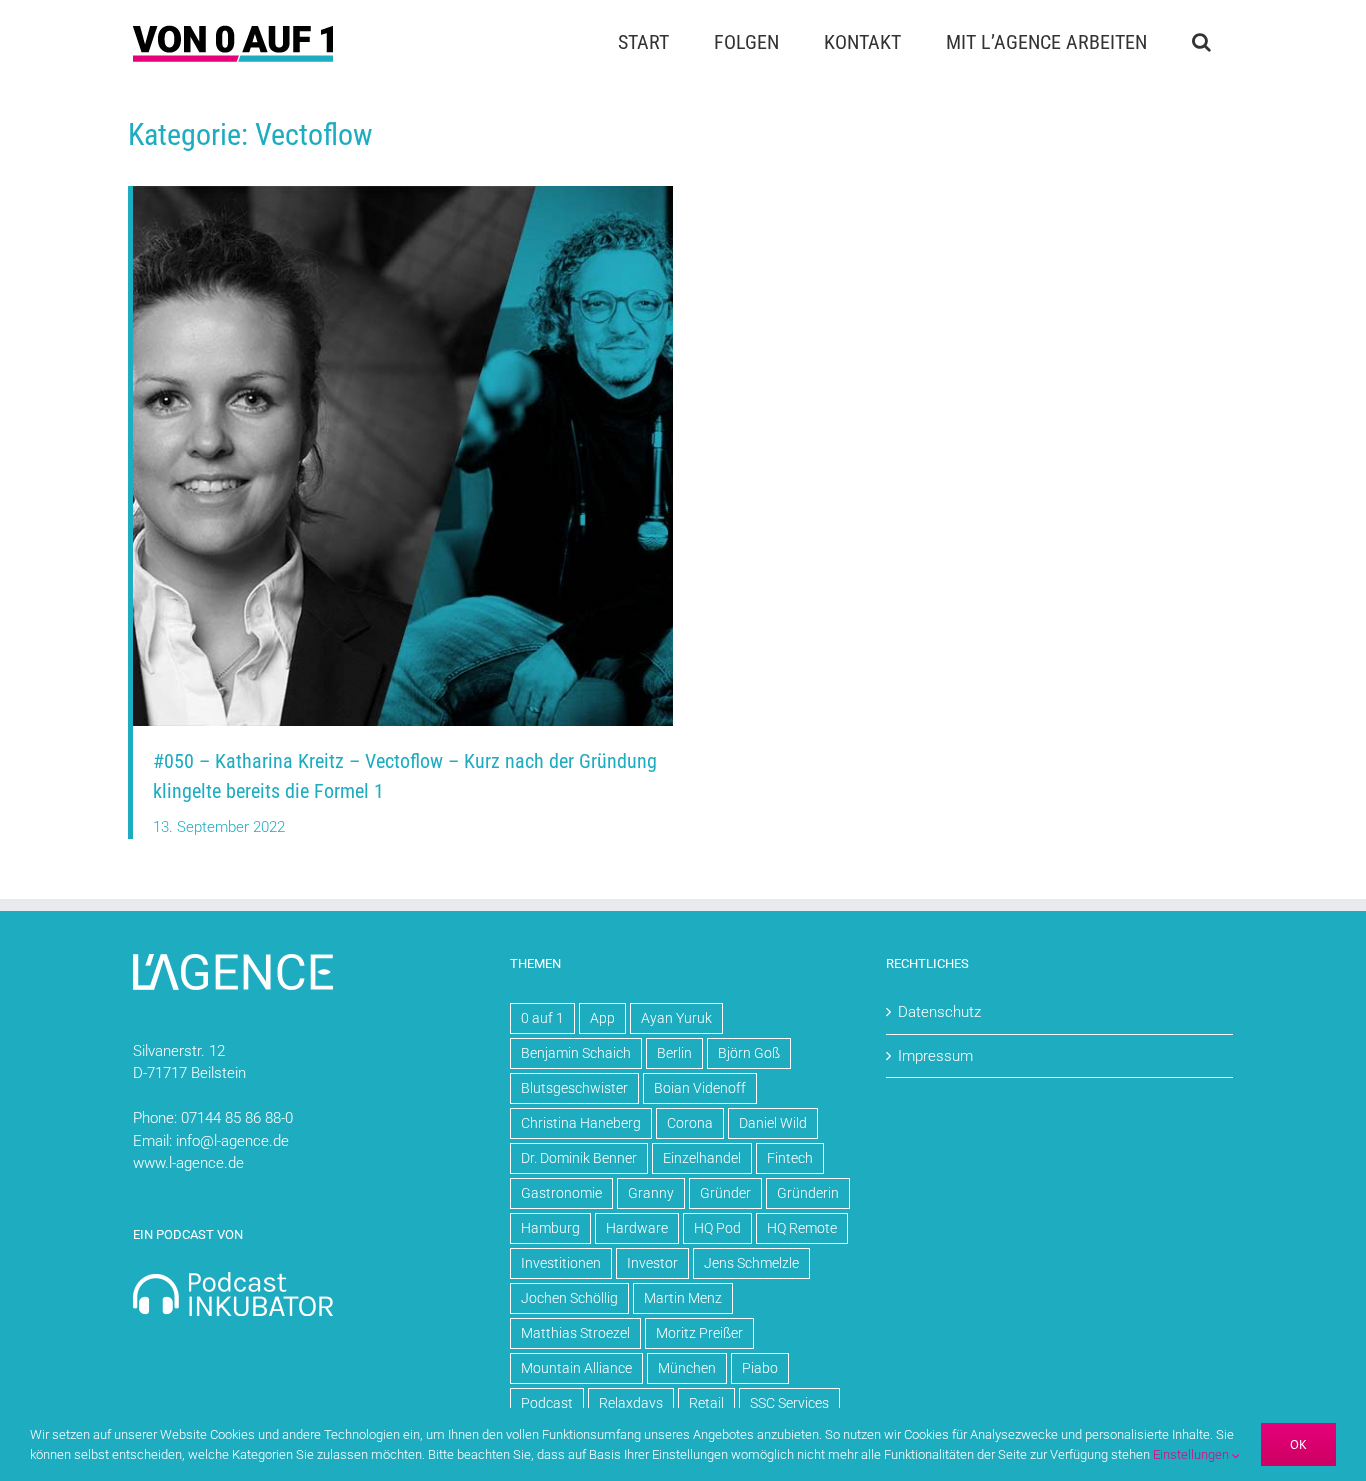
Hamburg (550, 1228)
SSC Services (789, 1403)
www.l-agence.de (188, 1163)
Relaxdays (631, 1403)
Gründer (725, 1193)
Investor (652, 1263)
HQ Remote (802, 1228)
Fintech (790, 1158)
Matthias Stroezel (575, 1333)
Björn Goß (749, 1053)
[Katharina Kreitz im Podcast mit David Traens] (403, 193)
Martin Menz (683, 1298)
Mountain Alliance (576, 1368)
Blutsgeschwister (574, 1088)
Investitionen (561, 1263)
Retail (706, 1403)
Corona (690, 1123)
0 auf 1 (542, 1018)
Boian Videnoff (700, 1088)
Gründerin (808, 1193)
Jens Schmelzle (751, 1263)
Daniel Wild (773, 1123)
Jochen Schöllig (569, 1298)
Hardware (637, 1228)
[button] (1201, 42)
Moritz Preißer (699, 1333)
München (687, 1368)
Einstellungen (1192, 1454)
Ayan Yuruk (676, 1018)
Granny (651, 1193)
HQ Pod (717, 1228)
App (602, 1018)
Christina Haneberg (581, 1123)
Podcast (547, 1403)
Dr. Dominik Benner (579, 1158)
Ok (1298, 1444)
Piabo (760, 1368)
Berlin (674, 1053)
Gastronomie (561, 1193)
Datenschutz (939, 1012)
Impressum (935, 1056)
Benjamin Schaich (576, 1053)
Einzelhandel (702, 1158)
